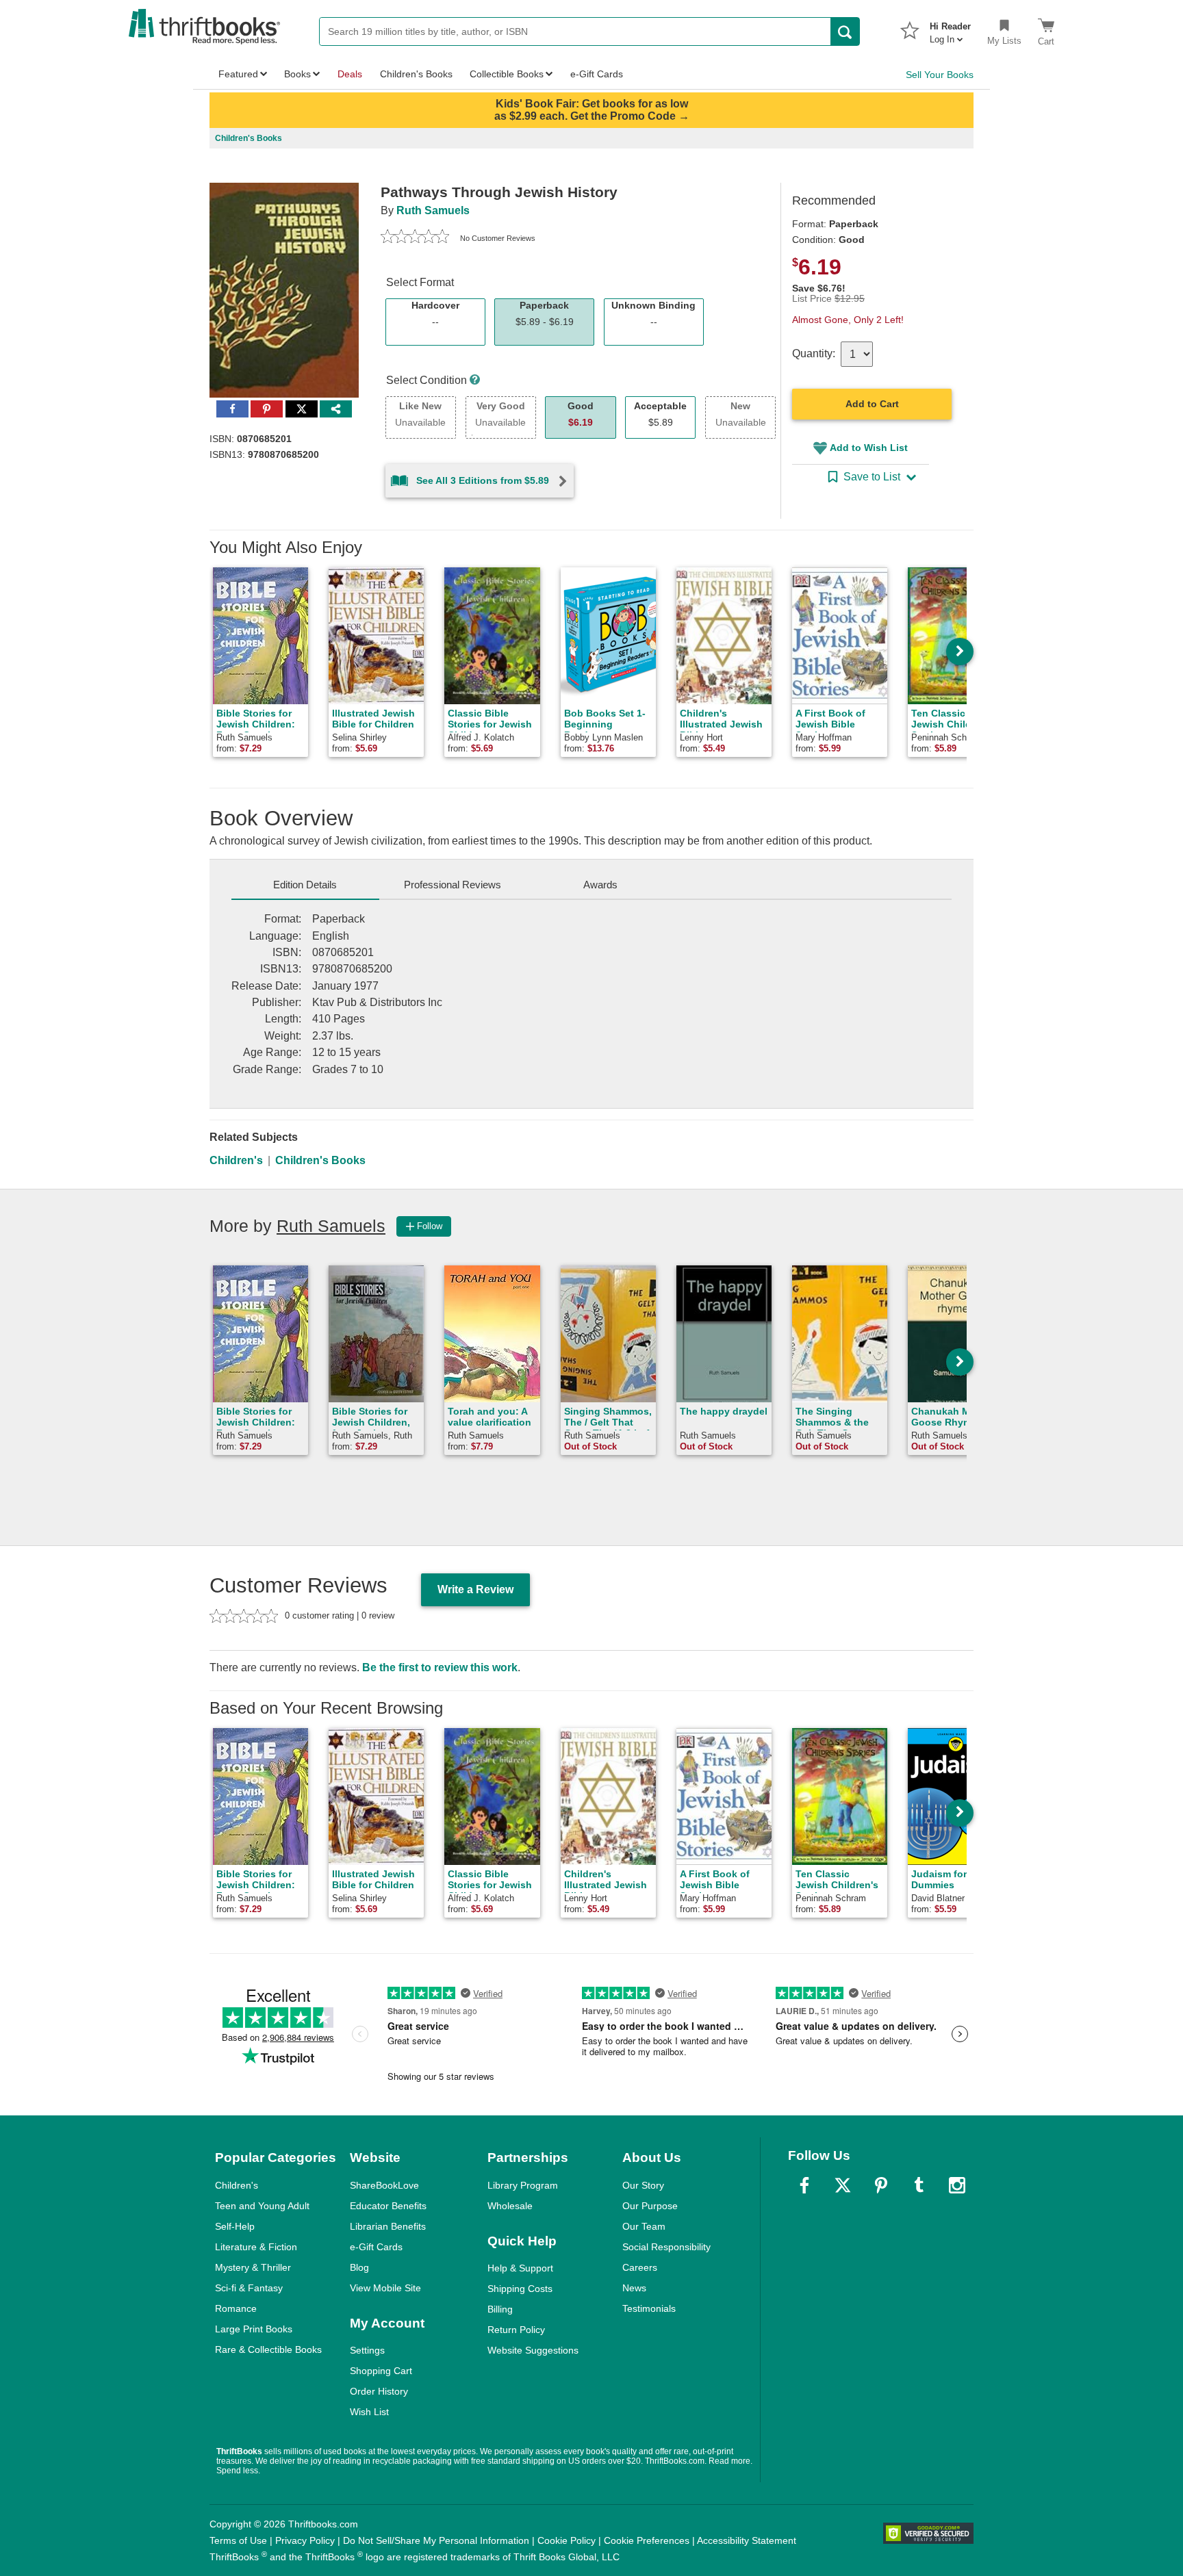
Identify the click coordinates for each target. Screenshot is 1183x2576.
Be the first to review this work (440, 1667)
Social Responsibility (666, 2247)
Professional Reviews (453, 885)
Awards (600, 885)
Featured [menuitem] (238, 74)
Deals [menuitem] (350, 74)
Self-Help (235, 2226)
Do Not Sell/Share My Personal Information (436, 2540)
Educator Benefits (388, 2206)
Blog (359, 2267)
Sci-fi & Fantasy (249, 2288)
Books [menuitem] (297, 74)
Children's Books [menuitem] (416, 74)
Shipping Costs (520, 2289)
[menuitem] (950, 29)
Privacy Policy (305, 2540)
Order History (379, 2391)
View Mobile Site (385, 2288)
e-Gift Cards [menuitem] (597, 74)
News (634, 2288)
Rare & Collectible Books (268, 2349)
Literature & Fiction (256, 2247)
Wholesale (510, 2206)
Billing (500, 2309)
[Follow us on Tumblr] (919, 2185)
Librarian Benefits (388, 2226)
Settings (367, 2350)
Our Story (643, 2185)
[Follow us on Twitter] (843, 2185)
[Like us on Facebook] (804, 2185)
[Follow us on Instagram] (957, 2185)
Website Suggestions (533, 2350)
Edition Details (305, 885)
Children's (236, 1160)
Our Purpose (650, 2206)
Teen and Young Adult (262, 2206)
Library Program (523, 2185)
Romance (236, 2308)
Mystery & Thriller (253, 2267)
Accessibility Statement (747, 2540)
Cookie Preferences (647, 2540)
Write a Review (475, 1589)
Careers (640, 2267)
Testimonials (649, 2308)
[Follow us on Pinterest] (881, 2185)
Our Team (644, 2226)
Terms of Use (238, 2540)
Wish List (369, 2412)
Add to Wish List (869, 448)
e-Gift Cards (376, 2247)
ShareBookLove (384, 2185)
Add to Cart (872, 404)
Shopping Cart (381, 2371)
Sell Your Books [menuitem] (940, 75)
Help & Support (520, 2268)
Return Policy (516, 2330)
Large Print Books (254, 2329)
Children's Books (320, 1160)
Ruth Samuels (433, 210)
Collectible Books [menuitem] (507, 74)
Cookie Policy (567, 2540)
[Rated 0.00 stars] (415, 238)
